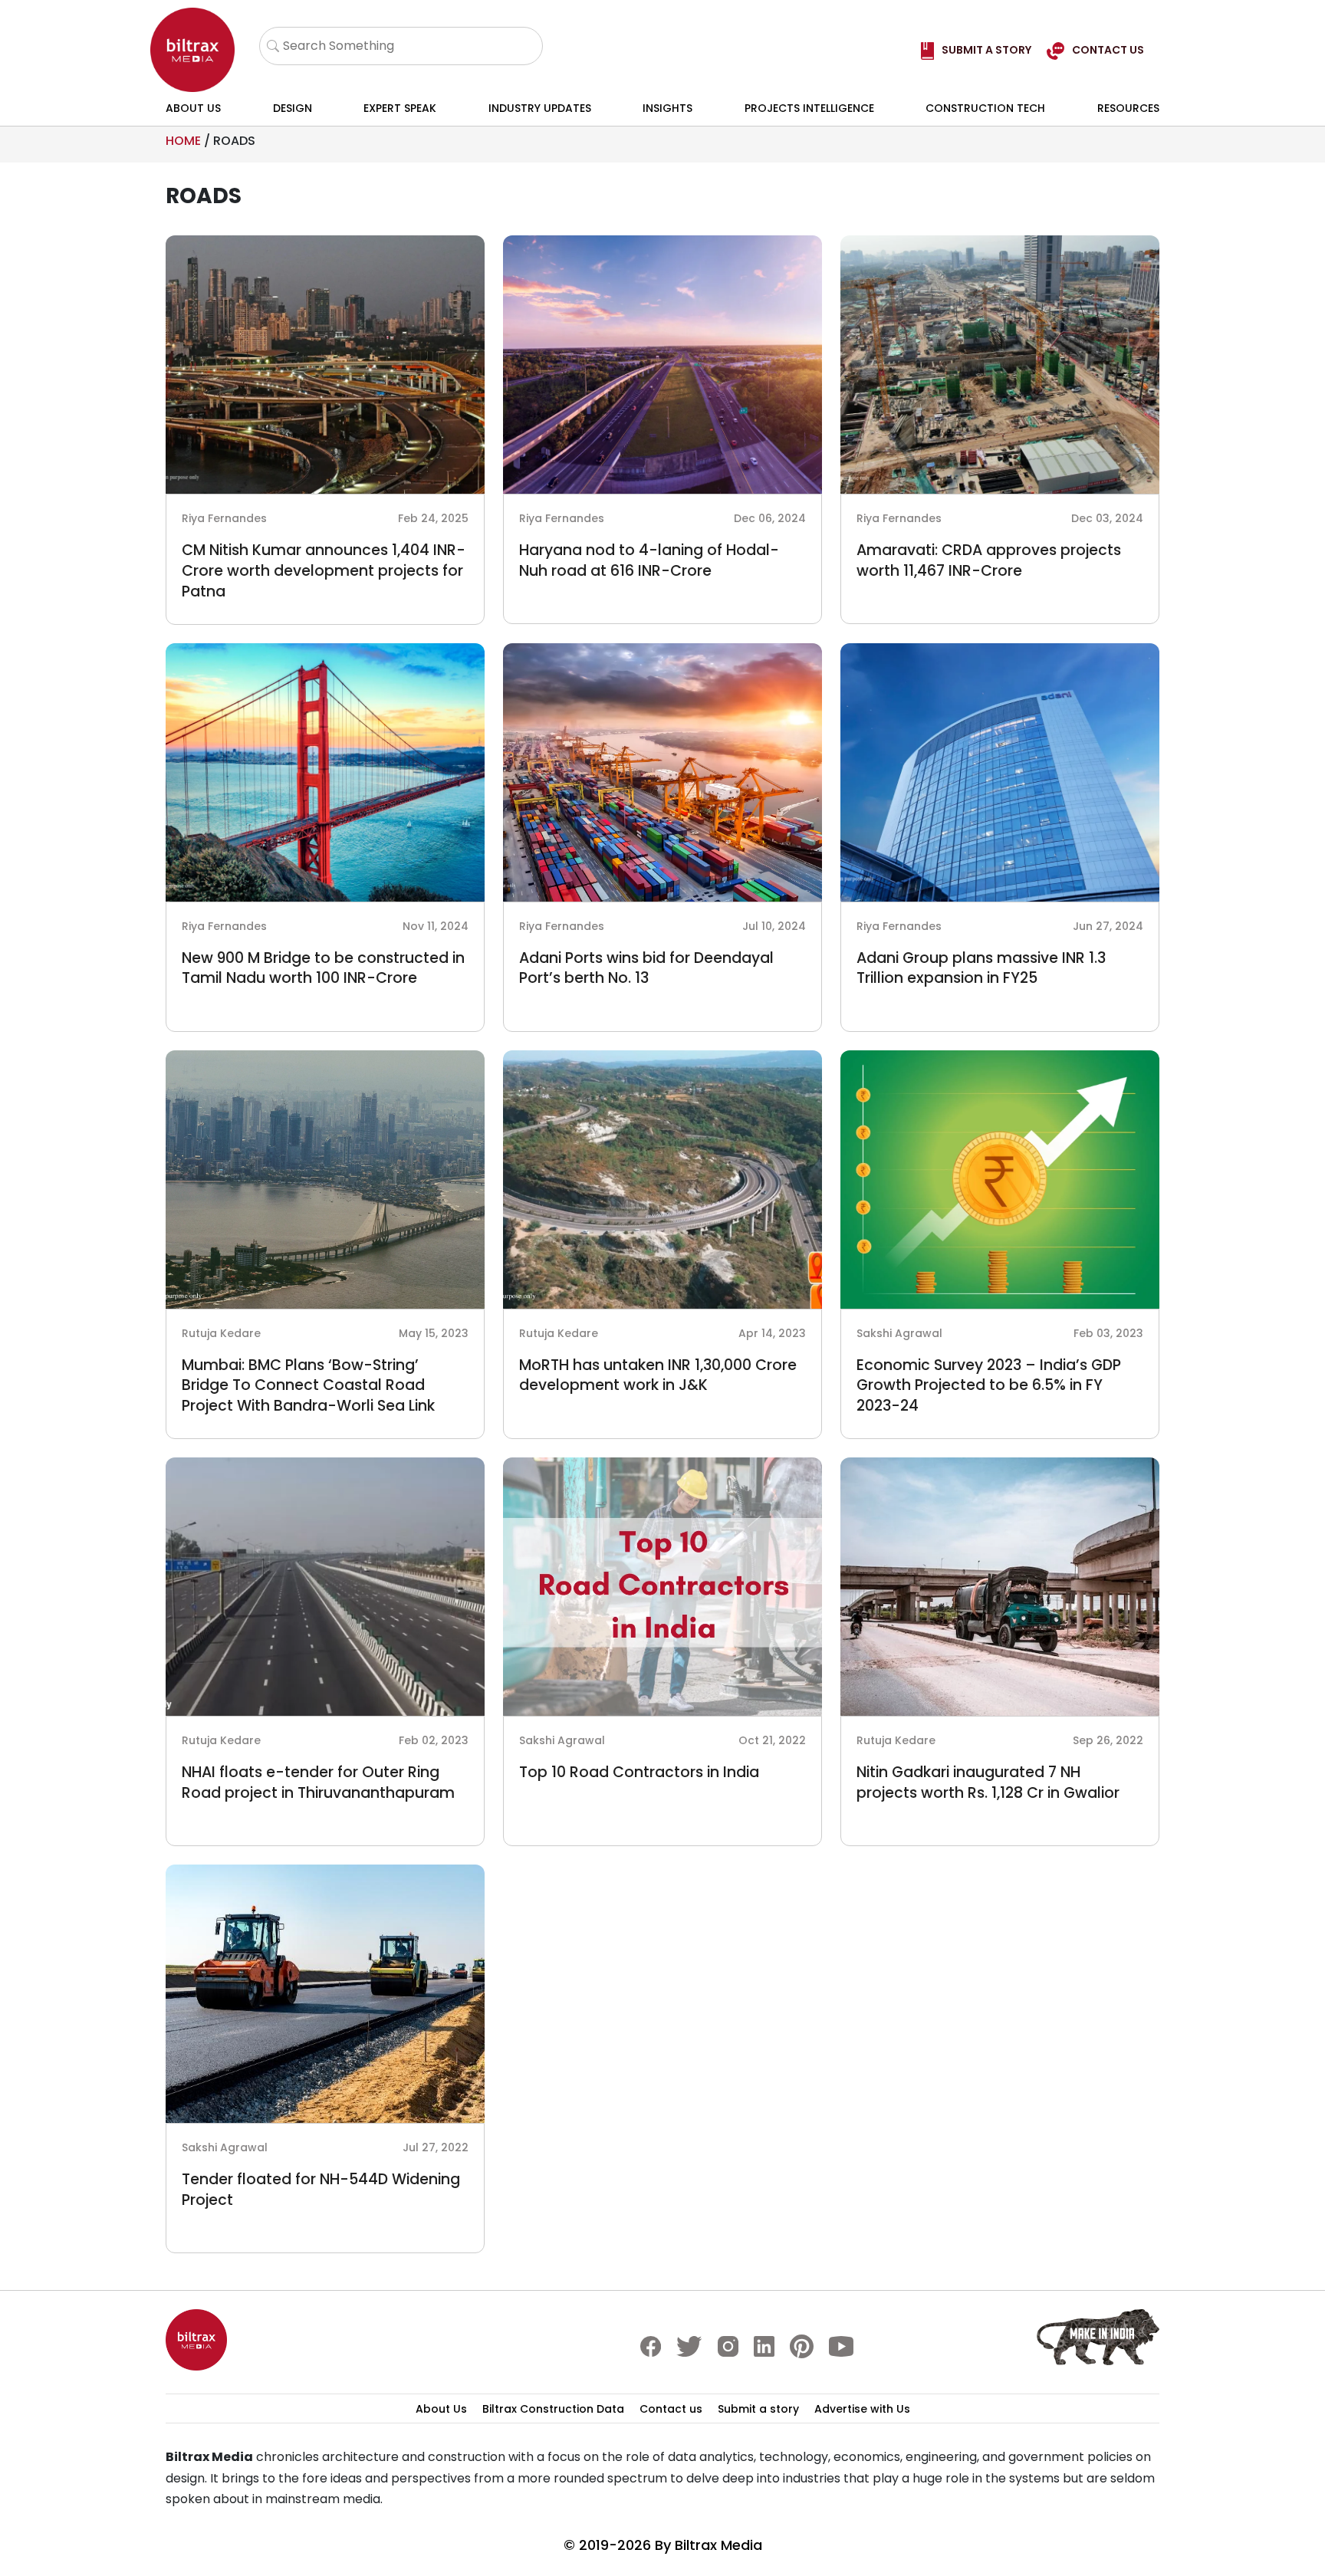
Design (293, 108)
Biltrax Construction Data (553, 2409)
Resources (1128, 108)
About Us (193, 108)
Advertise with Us (862, 2409)
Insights (667, 108)
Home (183, 141)
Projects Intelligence (809, 108)
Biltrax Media (718, 2545)
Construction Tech (985, 108)
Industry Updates (540, 108)
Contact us (671, 2409)
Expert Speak (400, 108)
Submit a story (758, 2409)
